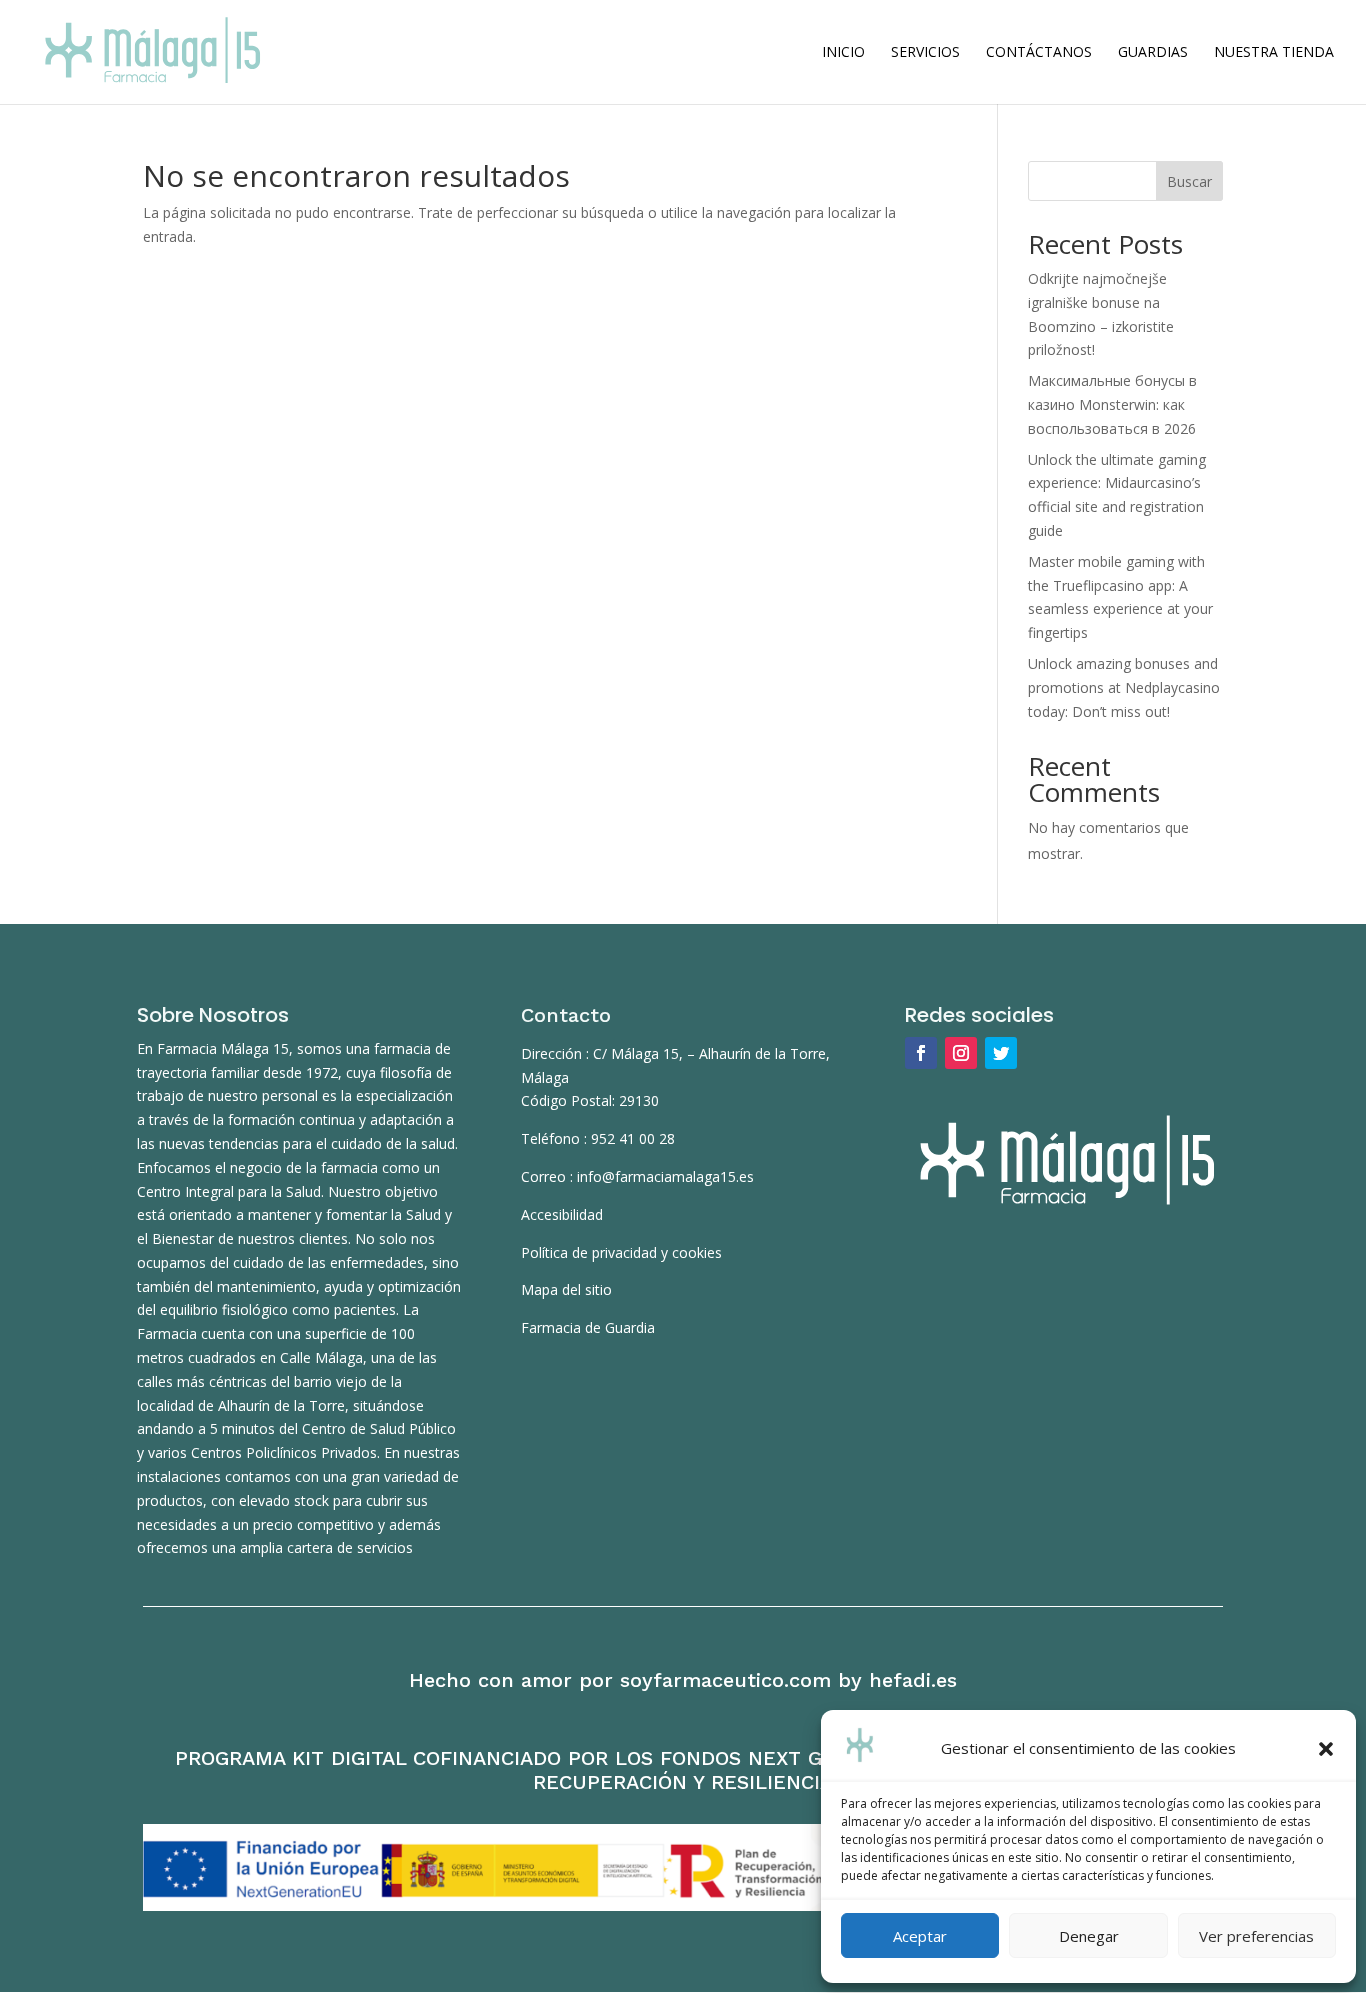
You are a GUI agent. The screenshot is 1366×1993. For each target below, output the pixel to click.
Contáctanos (1039, 53)
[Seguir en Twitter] (1001, 1053)
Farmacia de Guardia (588, 1327)
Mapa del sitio (566, 1289)
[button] (1326, 1749)
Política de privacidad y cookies (621, 1252)
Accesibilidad (562, 1214)
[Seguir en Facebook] (921, 1053)
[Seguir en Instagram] (961, 1053)
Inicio (843, 53)
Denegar (1089, 1936)
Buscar (1189, 181)
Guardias (1153, 53)
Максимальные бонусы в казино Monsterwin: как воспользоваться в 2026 (1112, 404)
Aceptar (920, 1936)
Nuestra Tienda (1274, 53)
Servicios (925, 53)
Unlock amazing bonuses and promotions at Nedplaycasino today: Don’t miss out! (1124, 687)
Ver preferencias (1256, 1936)
